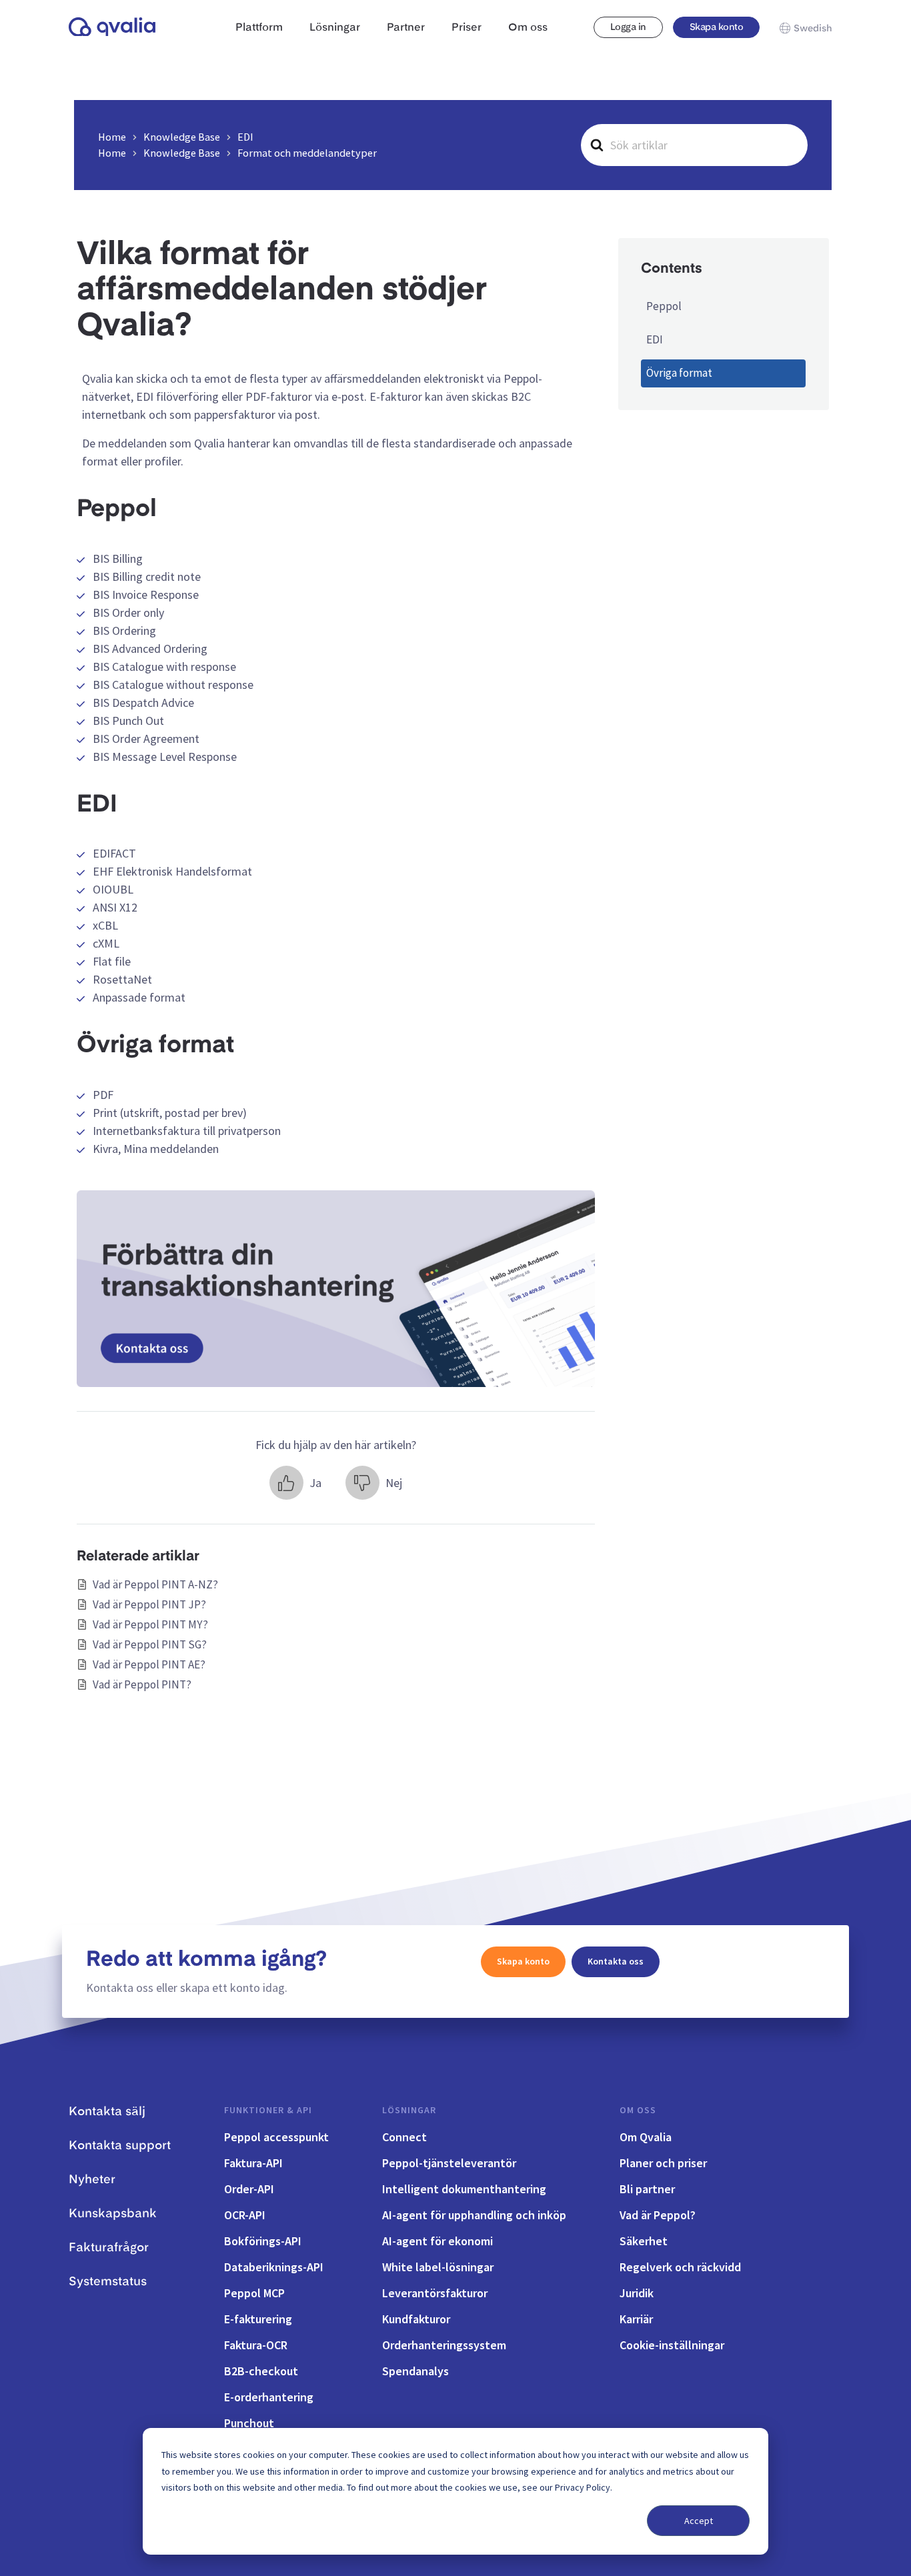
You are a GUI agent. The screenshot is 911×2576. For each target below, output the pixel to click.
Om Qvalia (646, 2137)
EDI (655, 339)
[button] (295, 1483)
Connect (404, 2137)
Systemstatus (108, 2282)
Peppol (664, 306)
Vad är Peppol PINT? (142, 1684)
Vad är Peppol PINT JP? (149, 1604)
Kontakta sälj (107, 2112)
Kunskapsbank (113, 2214)
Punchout (249, 2423)
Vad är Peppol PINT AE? (149, 1664)
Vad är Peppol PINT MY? (150, 1624)
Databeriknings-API (274, 2267)
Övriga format (679, 373)
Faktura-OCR (256, 2345)
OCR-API (245, 2215)
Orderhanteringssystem (444, 2345)
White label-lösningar (438, 2267)
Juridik (637, 2293)
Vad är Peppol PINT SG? (150, 1644)
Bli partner (647, 2189)
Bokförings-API (263, 2241)
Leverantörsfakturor (435, 2293)
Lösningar (409, 2110)
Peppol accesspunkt (276, 2137)
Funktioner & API (268, 2110)
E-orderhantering (269, 2397)
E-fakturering (258, 2319)
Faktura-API (253, 2163)
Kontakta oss (616, 1961)
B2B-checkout (261, 2371)
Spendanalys (415, 2371)
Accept (699, 2521)
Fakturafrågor (109, 2248)
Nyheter (92, 2180)
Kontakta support (120, 2146)
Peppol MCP (254, 2293)
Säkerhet (644, 2241)
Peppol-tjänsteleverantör (449, 2163)
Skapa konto (716, 27)
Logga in (628, 27)
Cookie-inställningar (672, 2345)
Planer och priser (663, 2163)
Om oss (638, 2110)
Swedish (813, 29)
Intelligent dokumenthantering (464, 2189)
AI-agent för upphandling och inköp (474, 2215)
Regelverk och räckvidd (680, 2267)
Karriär (636, 2319)
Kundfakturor (416, 2319)
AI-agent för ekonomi (437, 2241)
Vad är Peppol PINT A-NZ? (155, 1584)
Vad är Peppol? (658, 2215)
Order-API (249, 2189)
